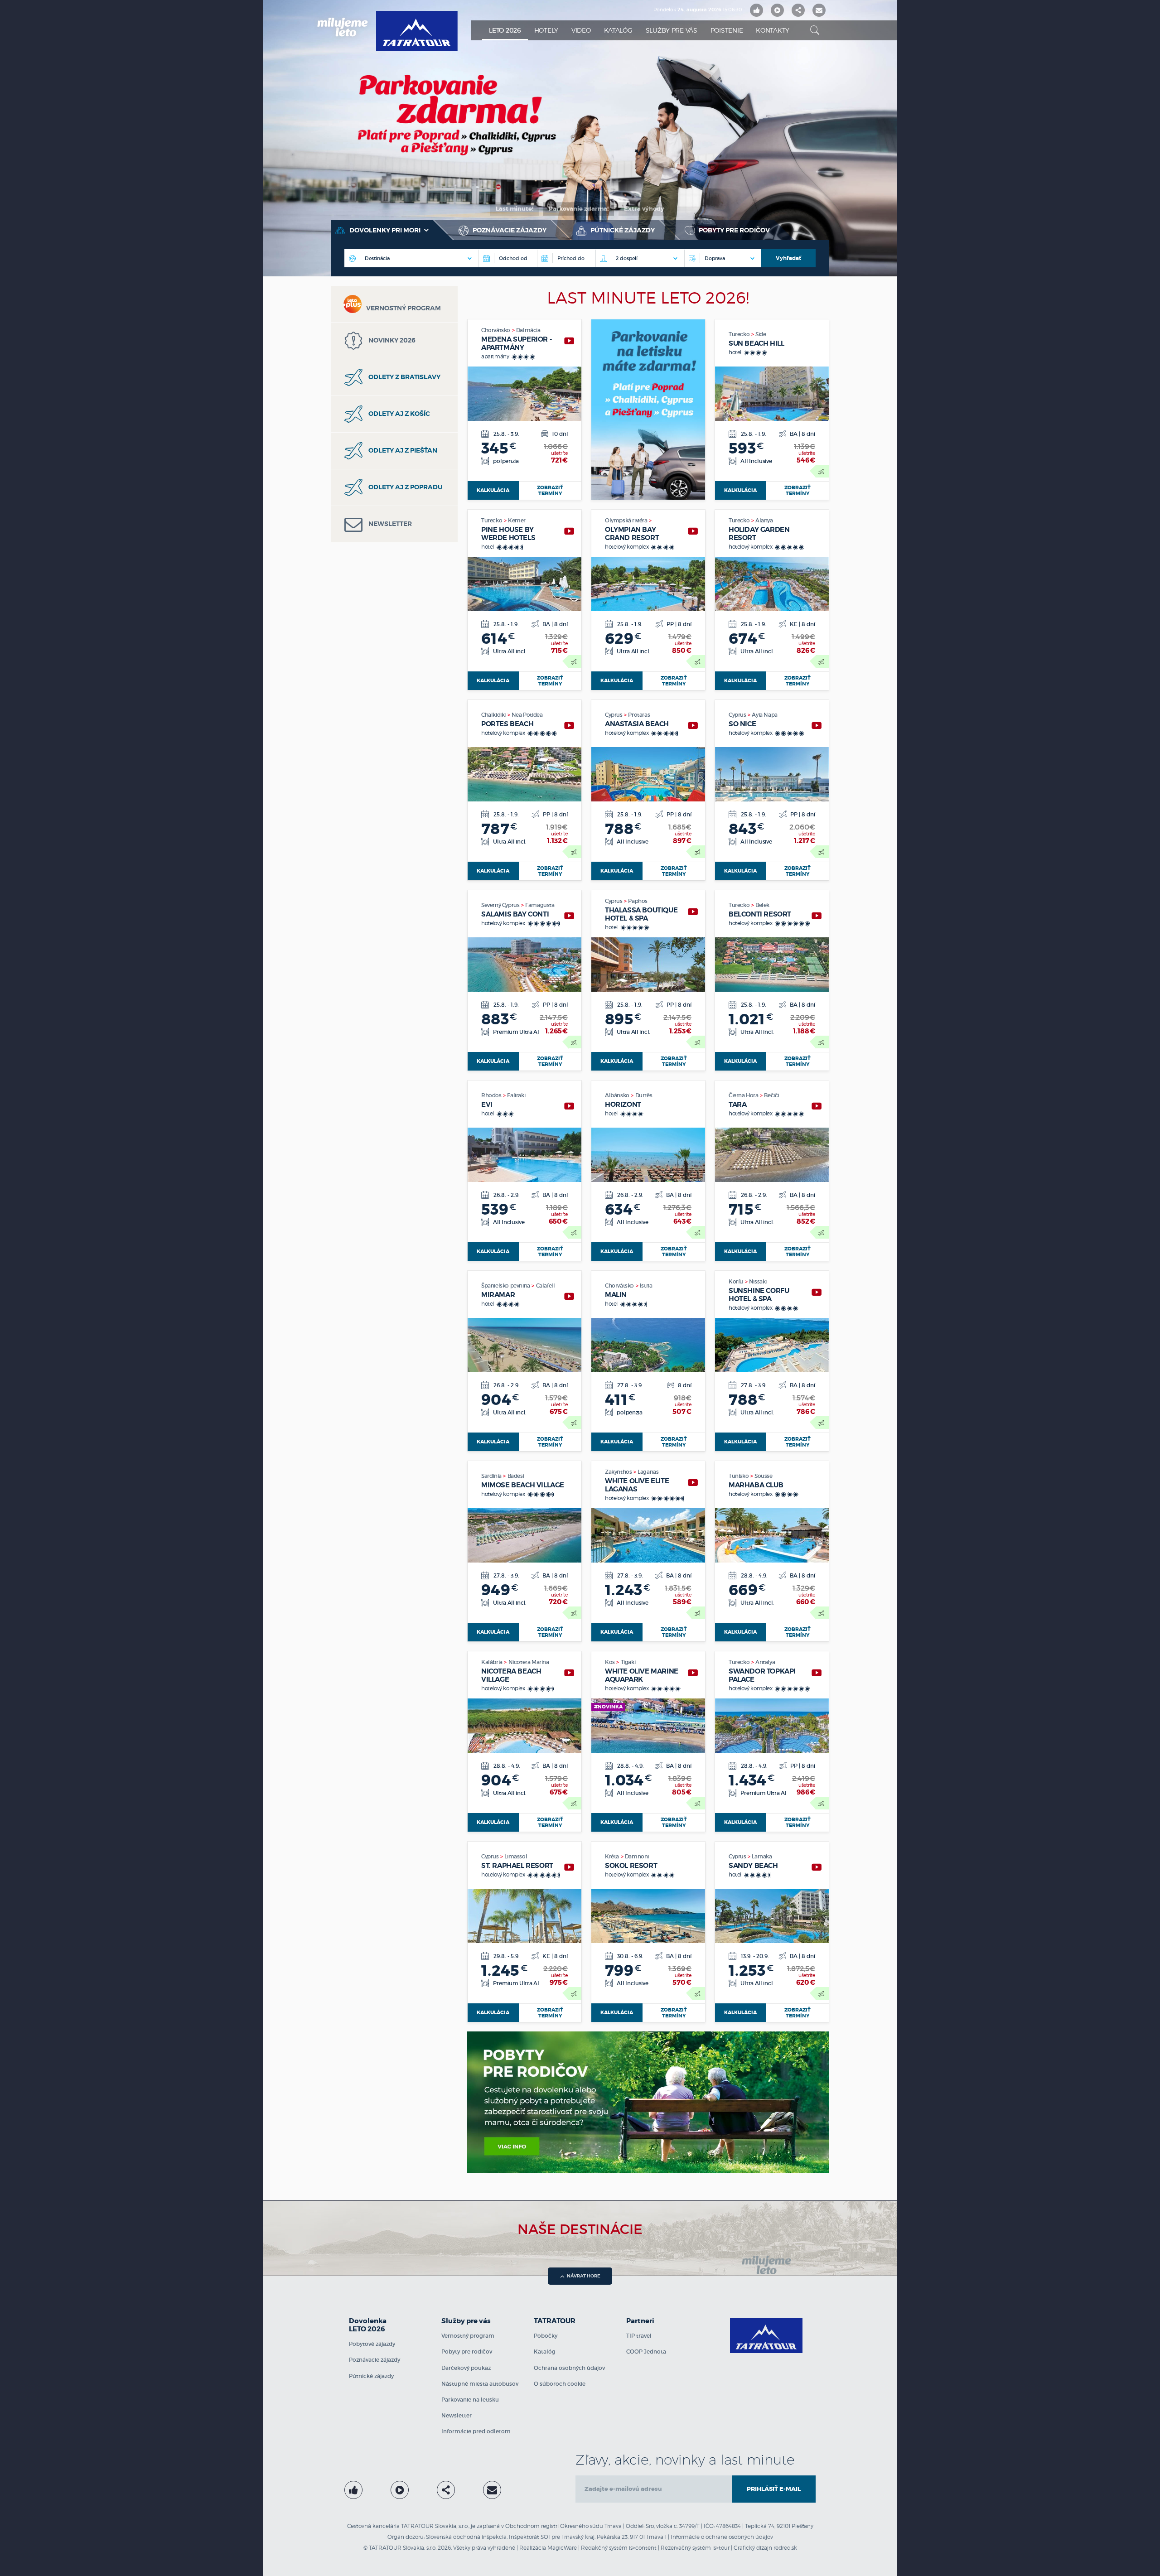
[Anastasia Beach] (693, 726)
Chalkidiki (494, 715)
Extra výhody (644, 209)
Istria (646, 1286)
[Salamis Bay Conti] (569, 916)
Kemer (517, 520)
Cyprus (614, 715)
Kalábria (492, 1662)
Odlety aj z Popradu (405, 487)
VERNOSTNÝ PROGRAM (404, 308)
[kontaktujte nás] (492, 2490)
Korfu (737, 1281)
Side (761, 334)
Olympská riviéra (627, 520)
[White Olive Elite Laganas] (693, 1483)
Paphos (638, 901)
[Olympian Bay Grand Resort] (693, 531)
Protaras (639, 715)
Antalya (765, 1662)
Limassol (516, 1856)
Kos (610, 1662)
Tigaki (628, 1662)
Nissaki (758, 1281)
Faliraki (516, 1095)
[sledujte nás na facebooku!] (756, 10)
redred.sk (785, 2548)
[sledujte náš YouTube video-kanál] (777, 10)
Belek (762, 905)
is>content (643, 2548)
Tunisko (739, 1476)
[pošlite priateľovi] (819, 10)
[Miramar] (569, 1296)
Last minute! (515, 209)
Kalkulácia (493, 490)
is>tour (721, 2548)
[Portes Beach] (569, 726)
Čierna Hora (744, 1095)
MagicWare (562, 2548)
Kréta (613, 1856)
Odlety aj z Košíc (399, 414)
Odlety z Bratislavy (404, 377)
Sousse (764, 1476)
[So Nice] (817, 726)
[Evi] (569, 1106)
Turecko (740, 334)
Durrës (644, 1095)
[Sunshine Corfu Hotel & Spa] (817, 1292)
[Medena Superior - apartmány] (569, 341)
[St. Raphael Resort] (569, 1867)
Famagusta (540, 905)
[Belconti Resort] (817, 916)
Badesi (516, 1476)
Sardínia (492, 1476)
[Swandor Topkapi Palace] (817, 1673)
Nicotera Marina (529, 1662)
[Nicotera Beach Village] (569, 1673)
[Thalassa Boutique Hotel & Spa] (693, 912)
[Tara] (817, 1106)
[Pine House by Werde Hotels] (569, 531)
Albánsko (618, 1095)
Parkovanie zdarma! (579, 209)
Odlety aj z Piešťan (402, 450)
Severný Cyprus (501, 905)
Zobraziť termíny (550, 490)
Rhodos (492, 1095)
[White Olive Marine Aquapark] (693, 1673)
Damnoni (637, 1856)
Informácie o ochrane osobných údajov (722, 2537)
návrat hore (584, 2276)
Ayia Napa (764, 715)
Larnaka (762, 1856)
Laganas (648, 1472)
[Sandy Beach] (817, 1867)
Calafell (546, 1286)
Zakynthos (619, 1472)
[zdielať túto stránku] (798, 10)
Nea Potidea (527, 715)
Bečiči (771, 1095)
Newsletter (389, 524)
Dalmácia (528, 330)
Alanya (764, 520)
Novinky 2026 (391, 340)
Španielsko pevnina (506, 1286)
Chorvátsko (496, 330)
